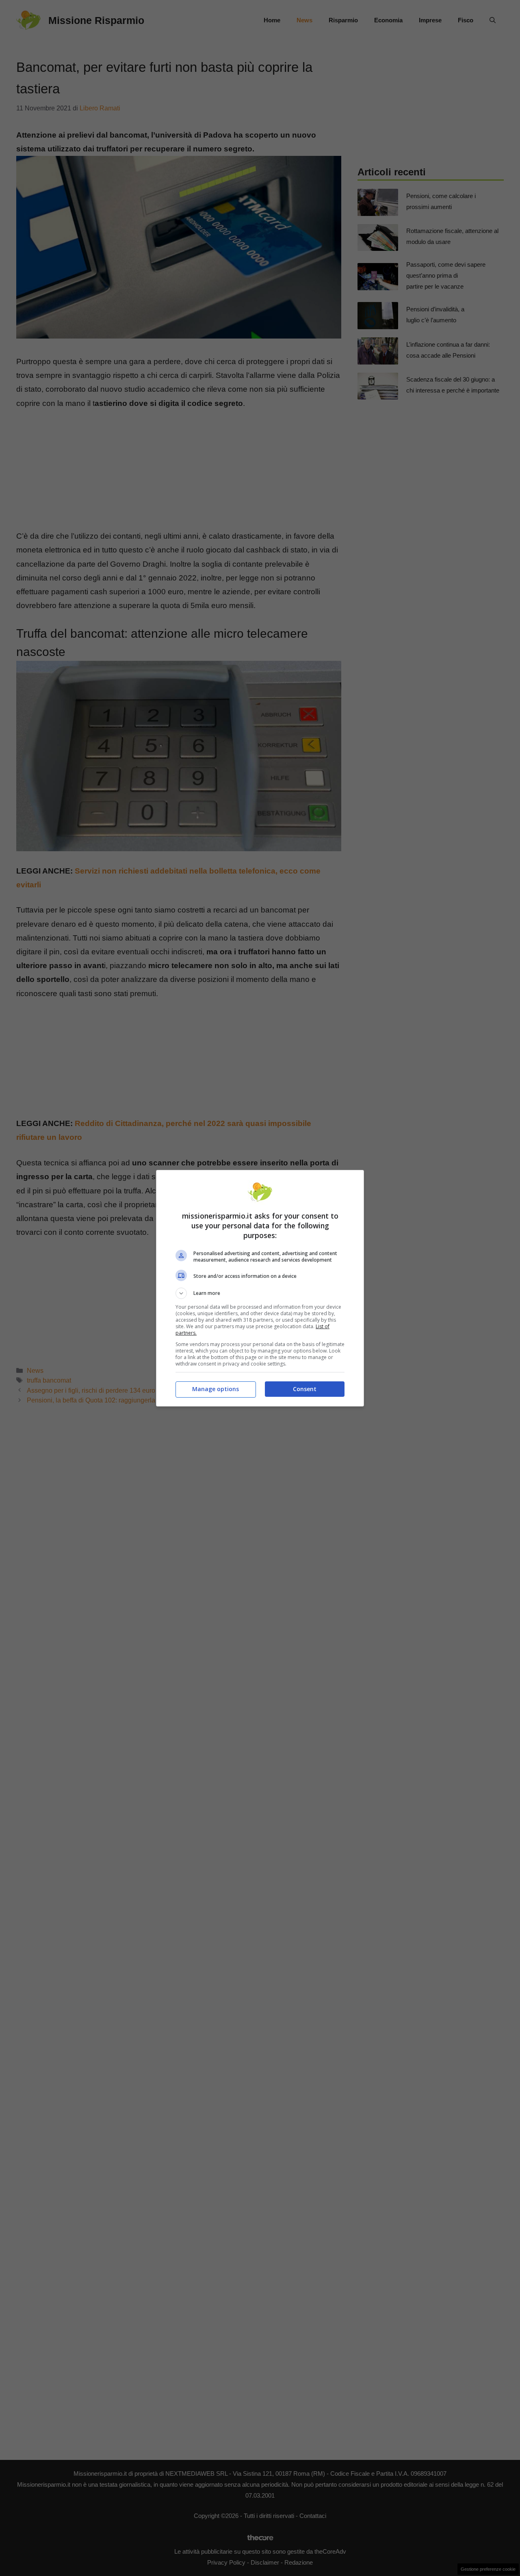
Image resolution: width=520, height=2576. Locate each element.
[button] (260, 1293)
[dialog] (260, 1288)
